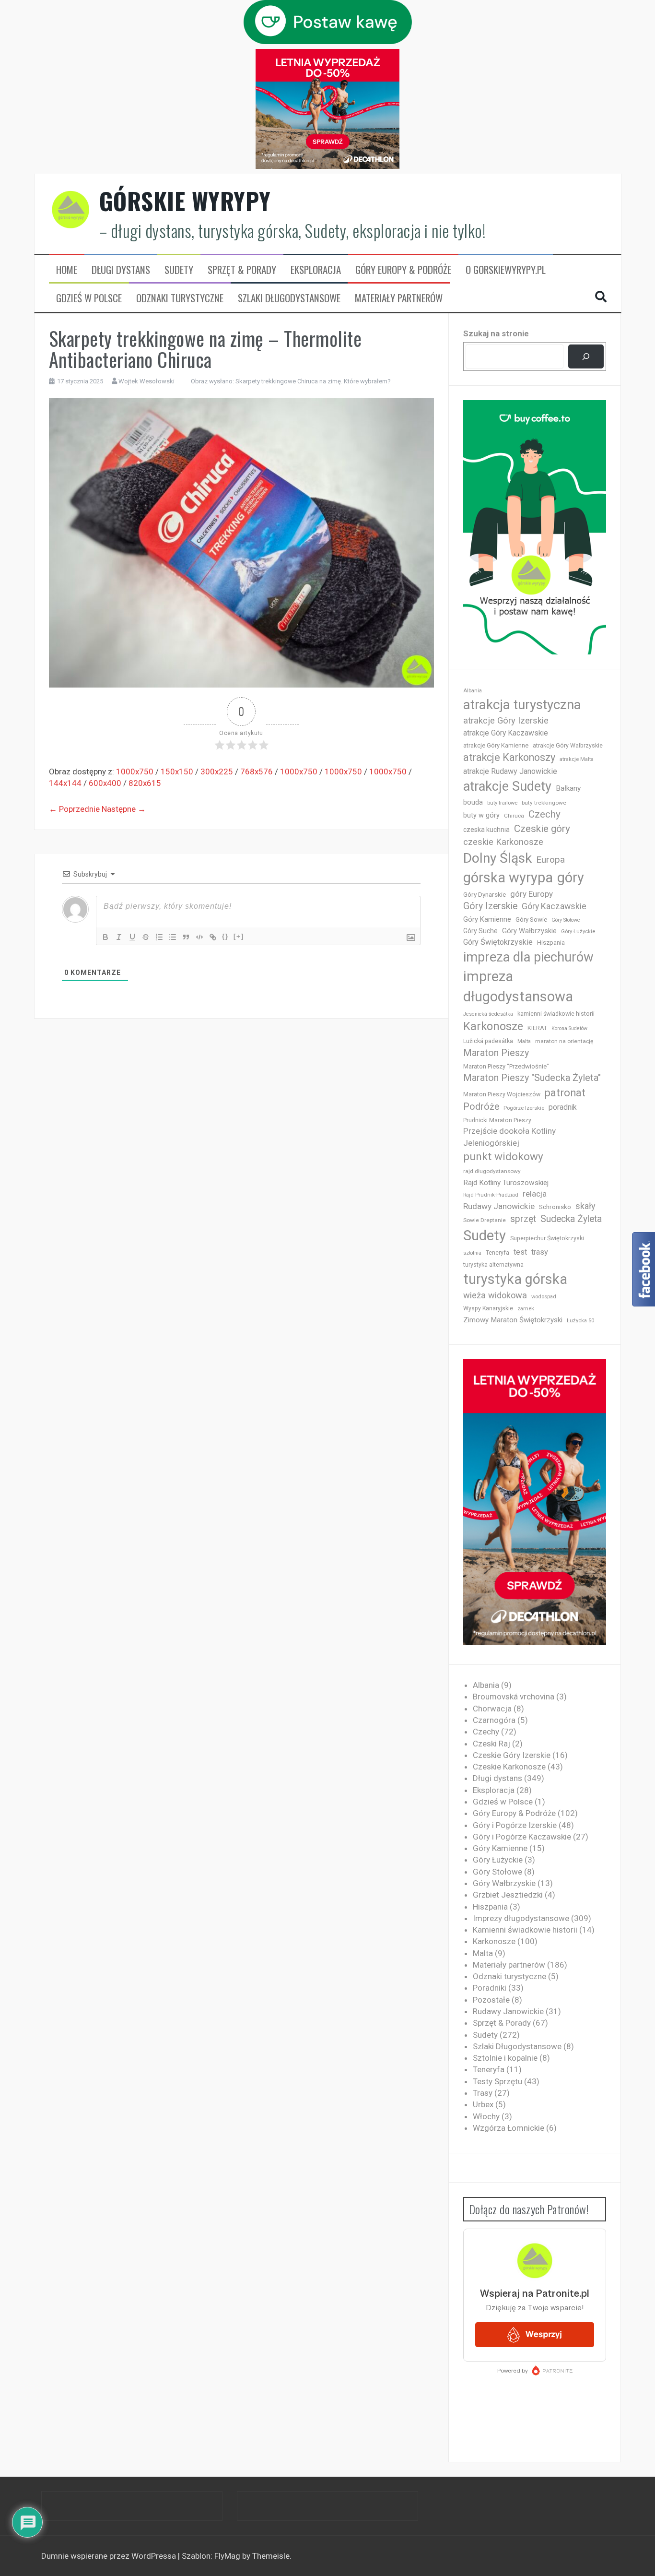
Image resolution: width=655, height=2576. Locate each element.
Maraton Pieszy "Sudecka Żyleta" (532, 1078)
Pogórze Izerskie (524, 1108)
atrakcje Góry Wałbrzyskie (568, 746)
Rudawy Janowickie (499, 1206)
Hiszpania (551, 943)
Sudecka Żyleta (571, 1219)
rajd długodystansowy (492, 1171)
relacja (535, 1194)
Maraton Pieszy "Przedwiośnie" (506, 1066)
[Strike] (146, 937)
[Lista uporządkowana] (159, 937)
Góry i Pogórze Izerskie (515, 1825)
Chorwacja (492, 1709)
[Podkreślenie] (132, 937)
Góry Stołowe (566, 920)
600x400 (105, 783)
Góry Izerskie (490, 906)
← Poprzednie (74, 809)
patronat (565, 1093)
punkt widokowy (503, 1157)
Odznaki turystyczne (180, 298)
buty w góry (481, 815)
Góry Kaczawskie (554, 906)
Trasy (483, 2093)
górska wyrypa (508, 878)
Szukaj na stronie (496, 333)
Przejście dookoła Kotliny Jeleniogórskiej (509, 1137)
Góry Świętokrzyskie (498, 942)
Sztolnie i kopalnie (505, 2058)
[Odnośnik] (213, 937)
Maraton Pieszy (496, 1053)
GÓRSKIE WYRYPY (185, 201)
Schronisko (555, 1207)
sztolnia (472, 1253)
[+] (239, 936)
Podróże (481, 1107)
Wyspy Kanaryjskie (488, 1308)
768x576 (257, 772)
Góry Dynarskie (485, 894)
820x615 (145, 783)
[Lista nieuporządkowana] (173, 937)
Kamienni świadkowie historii (525, 1930)
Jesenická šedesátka (488, 1014)
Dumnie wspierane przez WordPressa (110, 2556)
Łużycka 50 (580, 1321)
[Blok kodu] (199, 937)
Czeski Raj (491, 1744)
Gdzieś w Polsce (89, 298)
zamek (526, 1309)
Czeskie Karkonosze (509, 1767)
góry (571, 878)
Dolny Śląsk (497, 858)
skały (585, 1206)
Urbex (483, 2104)
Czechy (544, 814)
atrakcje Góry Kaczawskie (506, 733)
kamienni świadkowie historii (556, 1014)
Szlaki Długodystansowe (289, 298)
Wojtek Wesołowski (146, 381)
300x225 (217, 772)
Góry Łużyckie (578, 932)
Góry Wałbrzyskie (529, 931)
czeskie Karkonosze (503, 842)
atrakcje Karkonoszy (509, 757)
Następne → (124, 809)
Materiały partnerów (399, 298)
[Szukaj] (586, 357)
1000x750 (135, 772)
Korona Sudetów (569, 1028)
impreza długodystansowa (518, 986)
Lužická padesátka (488, 1041)
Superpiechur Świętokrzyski (547, 1238)
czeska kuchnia (486, 830)
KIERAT (537, 1028)
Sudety (179, 270)
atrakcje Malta (577, 759)
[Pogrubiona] (105, 937)
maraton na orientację (564, 1041)
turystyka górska (515, 1279)
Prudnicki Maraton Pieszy (497, 1120)
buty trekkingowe (544, 803)
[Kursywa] (119, 937)
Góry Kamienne (487, 919)
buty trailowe (502, 803)
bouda (473, 802)
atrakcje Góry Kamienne (496, 745)
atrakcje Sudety (507, 786)
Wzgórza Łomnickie (509, 2128)
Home (67, 270)
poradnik (563, 1107)
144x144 (65, 783)
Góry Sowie (531, 920)
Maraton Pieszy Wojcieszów (502, 1094)
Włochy (486, 2116)
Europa (550, 860)
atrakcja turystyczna (522, 705)
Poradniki (490, 1988)
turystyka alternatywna (493, 1265)
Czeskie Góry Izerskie (512, 1755)
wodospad (544, 1297)
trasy (540, 1252)
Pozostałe (491, 2000)
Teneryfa (497, 1253)
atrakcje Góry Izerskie (506, 721)
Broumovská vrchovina (514, 1697)
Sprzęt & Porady (242, 270)
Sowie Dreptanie (485, 1220)
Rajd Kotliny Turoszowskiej (506, 1183)
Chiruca (514, 816)
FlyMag (227, 2556)
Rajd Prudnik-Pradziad (491, 1195)
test (520, 1252)
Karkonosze (493, 1026)
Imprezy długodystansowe (521, 1918)
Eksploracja (316, 270)
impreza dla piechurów (528, 957)
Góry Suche (480, 931)
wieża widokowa (495, 1295)
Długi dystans (121, 270)
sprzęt (523, 1219)
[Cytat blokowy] (186, 937)
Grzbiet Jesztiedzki (508, 1895)
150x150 (177, 772)
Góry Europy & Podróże (403, 270)
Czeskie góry (542, 829)
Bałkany (568, 788)
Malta (524, 1041)
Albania (473, 691)
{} (225, 936)
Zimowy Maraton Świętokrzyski (513, 1320)
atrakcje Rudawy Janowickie (510, 771)
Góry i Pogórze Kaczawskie (522, 1837)
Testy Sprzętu (497, 2081)
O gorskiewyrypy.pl (506, 270)
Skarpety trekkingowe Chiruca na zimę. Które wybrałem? (313, 381)
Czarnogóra (494, 1720)
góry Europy (532, 894)
